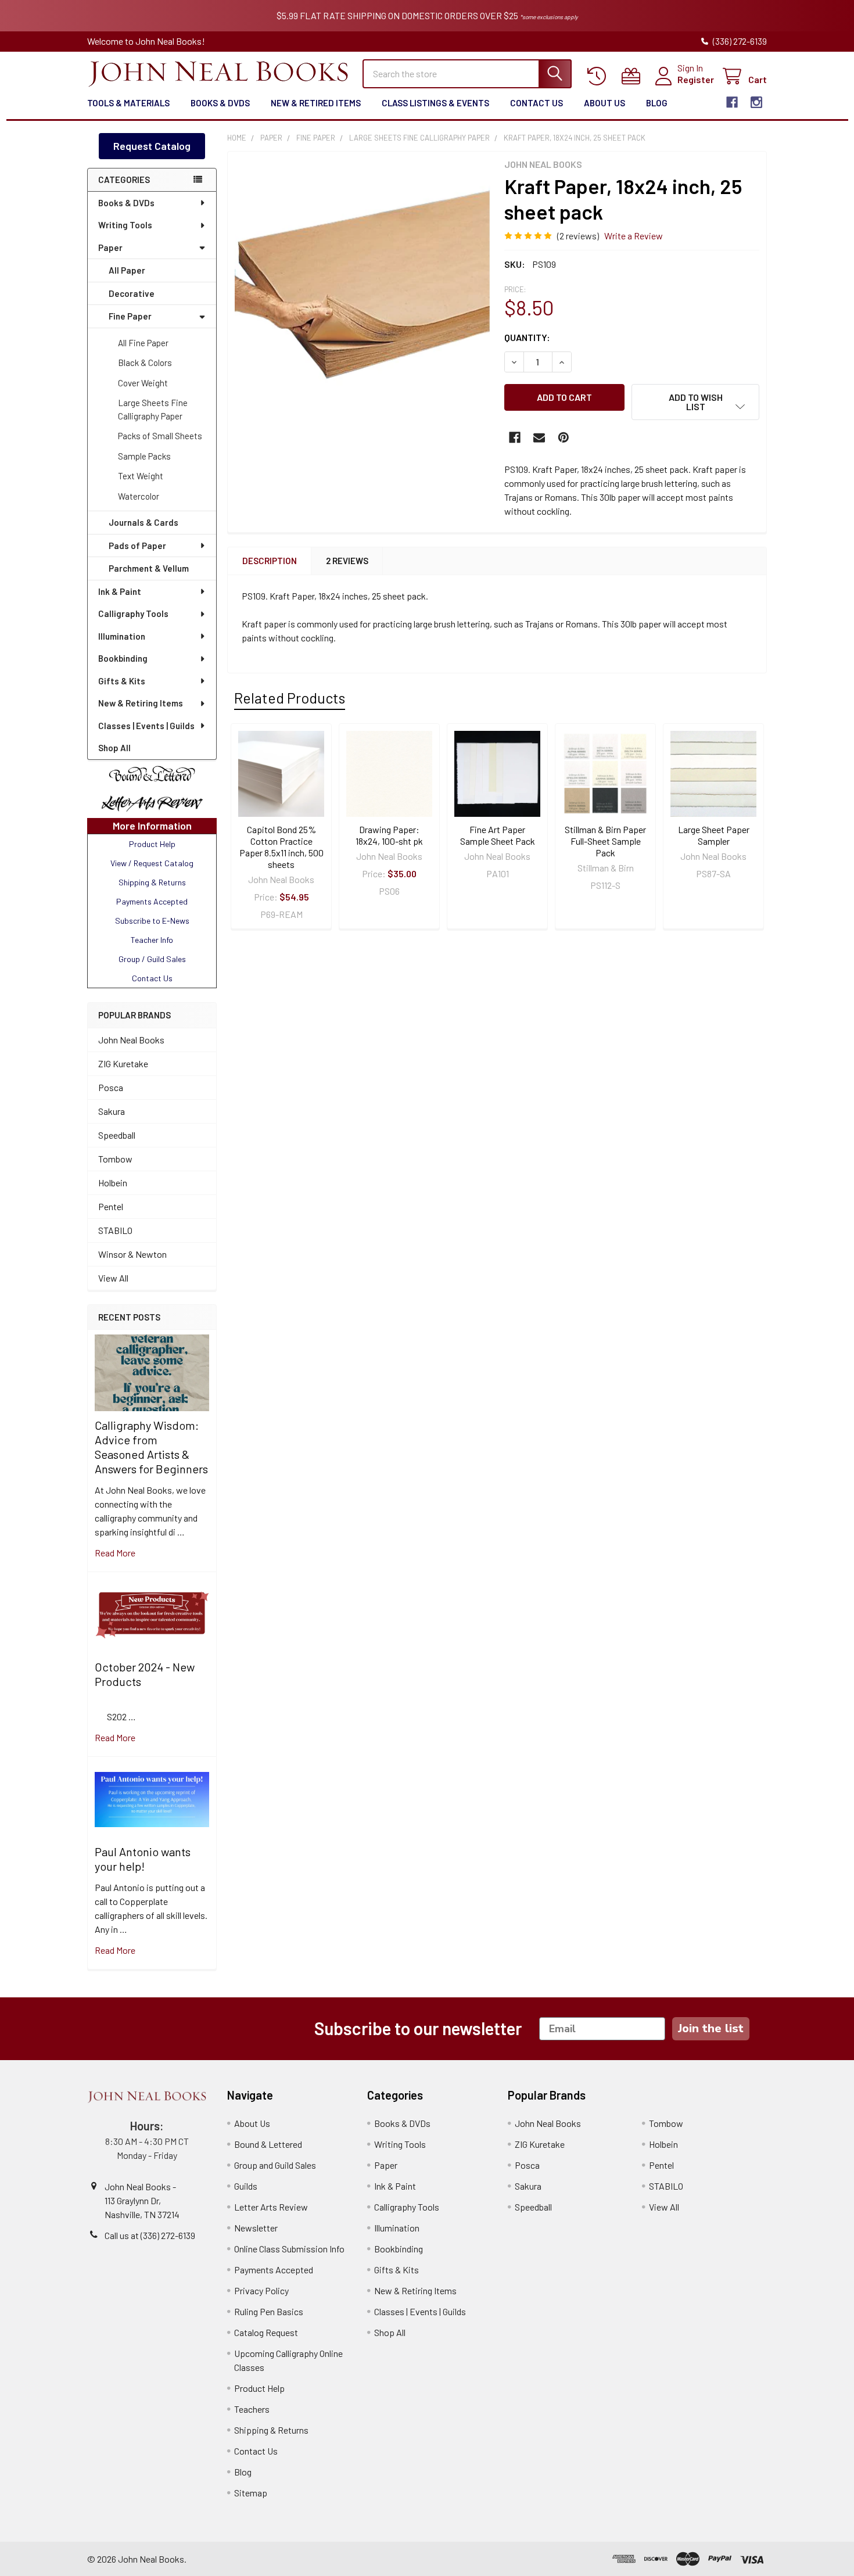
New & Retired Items (316, 103)
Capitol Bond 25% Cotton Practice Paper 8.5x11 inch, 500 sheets (281, 847)
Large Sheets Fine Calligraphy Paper (153, 409)
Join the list (711, 2028)
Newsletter (256, 2228)
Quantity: (527, 337)
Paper (110, 247)
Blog (657, 103)
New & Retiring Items (141, 703)
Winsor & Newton (132, 1254)
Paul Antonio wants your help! (143, 1859)
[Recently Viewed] (599, 76)
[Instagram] (756, 102)
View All (113, 1278)
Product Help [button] (152, 844)
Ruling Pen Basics (269, 2311)
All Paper (127, 270)
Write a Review (634, 236)
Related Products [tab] (290, 698)
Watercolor (139, 496)
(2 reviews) (578, 236)
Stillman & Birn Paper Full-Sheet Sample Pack (605, 841)
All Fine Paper (143, 343)
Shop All (114, 748)
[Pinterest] (564, 437)
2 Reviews (347, 561)
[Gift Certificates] (634, 76)
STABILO (115, 1230)
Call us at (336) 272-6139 (150, 2235)
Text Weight (141, 476)
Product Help (259, 2388)
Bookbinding (123, 658)
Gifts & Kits (122, 681)
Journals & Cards (143, 522)
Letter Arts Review (271, 2207)
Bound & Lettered (268, 2144)
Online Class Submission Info (289, 2249)
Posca (111, 1087)
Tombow (115, 1159)
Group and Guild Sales (275, 2165)
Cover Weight (143, 383)
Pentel (111, 1206)
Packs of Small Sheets (160, 436)
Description (270, 561)
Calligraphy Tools (133, 613)
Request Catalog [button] (152, 146)
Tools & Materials (128, 103)
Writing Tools (125, 225)
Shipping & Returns (271, 2430)
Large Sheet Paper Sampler (714, 835)
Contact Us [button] (152, 978)
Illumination (122, 636)
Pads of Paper (137, 546)
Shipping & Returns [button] (152, 882)
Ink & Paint (120, 591)
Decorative (132, 293)
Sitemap (251, 2493)
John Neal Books (131, 1040)
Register (696, 79)
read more (115, 1553)
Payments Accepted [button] (152, 901)
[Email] (539, 437)
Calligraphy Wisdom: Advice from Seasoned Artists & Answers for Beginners (151, 1447)
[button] (152, 774)
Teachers (252, 2409)
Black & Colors (145, 363)
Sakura (112, 1111)
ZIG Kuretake (123, 1063)
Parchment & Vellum (149, 568)
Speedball (117, 1135)
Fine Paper (130, 316)
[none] (363, 286)
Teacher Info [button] (152, 940)
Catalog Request (266, 2332)
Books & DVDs (220, 103)
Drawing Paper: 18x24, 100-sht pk (389, 835)
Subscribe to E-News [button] (152, 921)
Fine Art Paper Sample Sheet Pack (498, 835)
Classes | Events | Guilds (146, 726)
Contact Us (537, 103)
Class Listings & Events (435, 103)
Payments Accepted (274, 2270)
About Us (604, 103)
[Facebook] (732, 102)
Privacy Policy (261, 2290)
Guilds (246, 2186)
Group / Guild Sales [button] (152, 959)
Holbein (113, 1183)
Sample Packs (144, 456)
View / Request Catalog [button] (152, 863)
